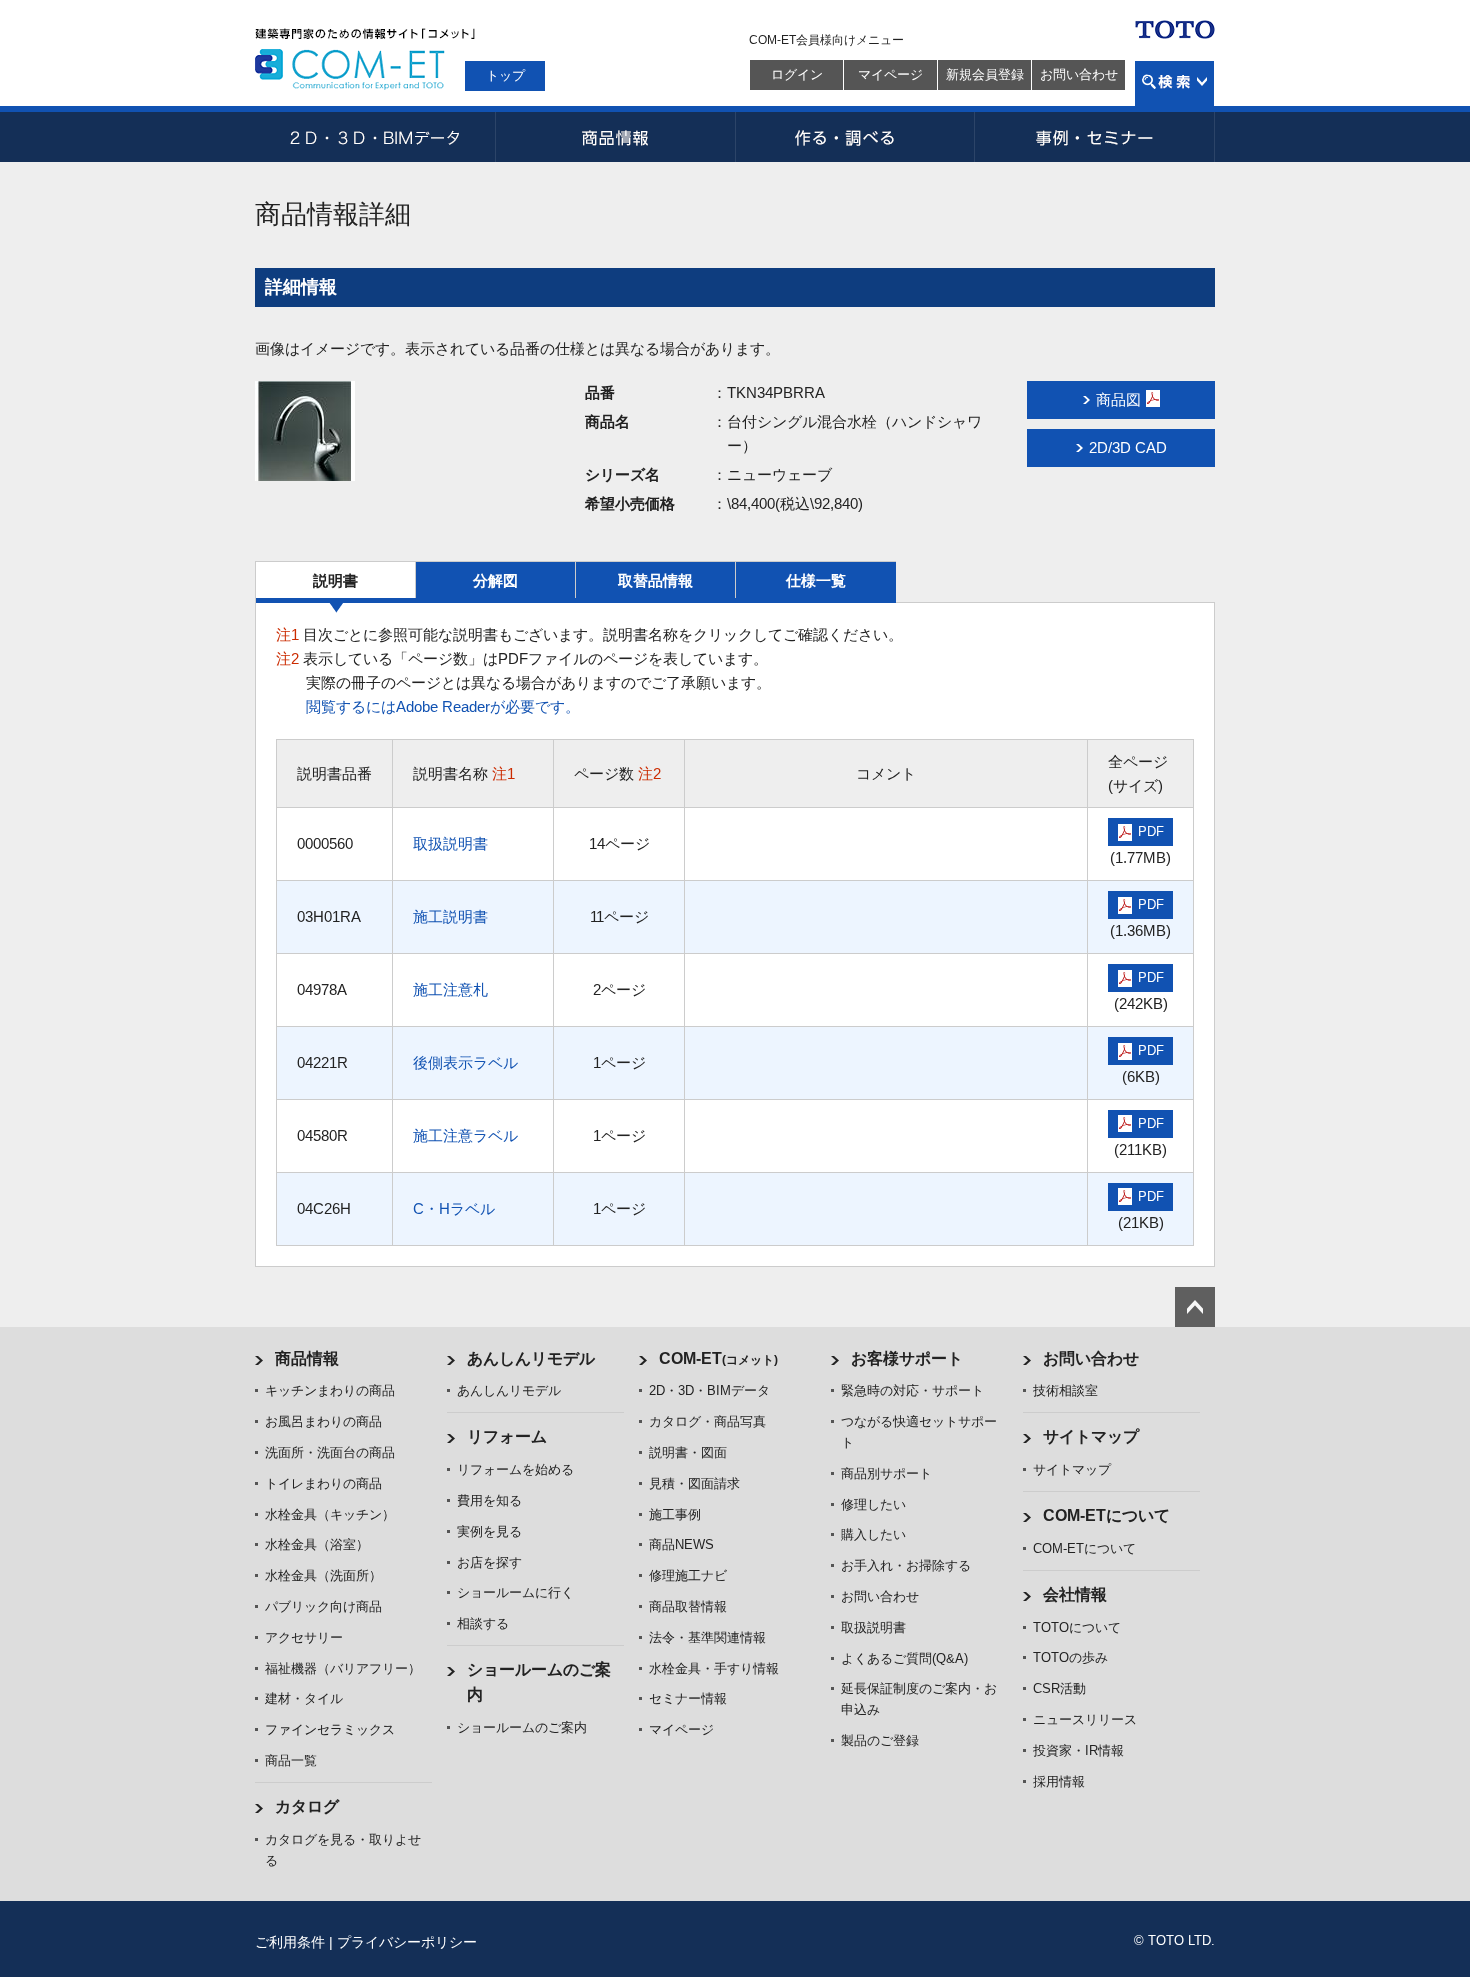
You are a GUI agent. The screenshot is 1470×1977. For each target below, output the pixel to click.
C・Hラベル (454, 1208)
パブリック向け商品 (323, 1606)
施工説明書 (450, 916)
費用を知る (489, 1500)
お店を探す (489, 1562)
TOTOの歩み (1070, 1657)
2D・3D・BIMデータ (375, 137)
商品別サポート (886, 1473)
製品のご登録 (880, 1740)
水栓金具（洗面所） (323, 1575)
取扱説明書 (450, 843)
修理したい (873, 1504)
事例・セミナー (1095, 137)
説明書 (335, 580)
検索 (1174, 83)
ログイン (797, 74)
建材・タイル (304, 1698)
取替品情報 (655, 580)
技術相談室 (1065, 1390)
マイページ (890, 74)
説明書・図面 (688, 1452)
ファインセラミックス (330, 1729)
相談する (483, 1623)
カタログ (307, 1806)
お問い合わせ (1079, 74)
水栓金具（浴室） (317, 1544)
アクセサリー (304, 1637)
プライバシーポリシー (407, 1942)
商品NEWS (681, 1544)
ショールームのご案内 (522, 1727)
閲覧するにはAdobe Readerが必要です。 (443, 706)
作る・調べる (855, 137)
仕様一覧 (816, 580)
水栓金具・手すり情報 (714, 1668)
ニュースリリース (1085, 1719)
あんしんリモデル (531, 1358)
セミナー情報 (688, 1698)
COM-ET (718, 1358)
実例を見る (489, 1531)
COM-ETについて (1106, 1515)
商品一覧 (291, 1760)
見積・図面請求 (694, 1483)
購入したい (873, 1534)
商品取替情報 (688, 1606)
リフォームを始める (515, 1469)
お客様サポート (907, 1358)
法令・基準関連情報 (707, 1637)
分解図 (495, 580)
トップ (505, 75)
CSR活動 (1059, 1688)
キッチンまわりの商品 (330, 1390)
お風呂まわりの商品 (323, 1421)
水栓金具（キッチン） (330, 1514)
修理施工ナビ (688, 1575)
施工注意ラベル (465, 1135)
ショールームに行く (515, 1592)
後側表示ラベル (465, 1062)
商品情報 (615, 137)
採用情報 (1059, 1781)
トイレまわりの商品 (323, 1483)
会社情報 (1075, 1594)
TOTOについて (1077, 1627)
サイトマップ (1091, 1436)
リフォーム (507, 1436)
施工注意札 (450, 989)
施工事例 (675, 1514)
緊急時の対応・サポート (912, 1390)
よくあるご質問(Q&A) (904, 1658)
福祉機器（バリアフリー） (343, 1668)
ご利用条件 (290, 1942)
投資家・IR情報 (1078, 1750)
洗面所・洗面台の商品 (330, 1452)
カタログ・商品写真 (707, 1421)
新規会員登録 (985, 74)
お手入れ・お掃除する (906, 1565)
